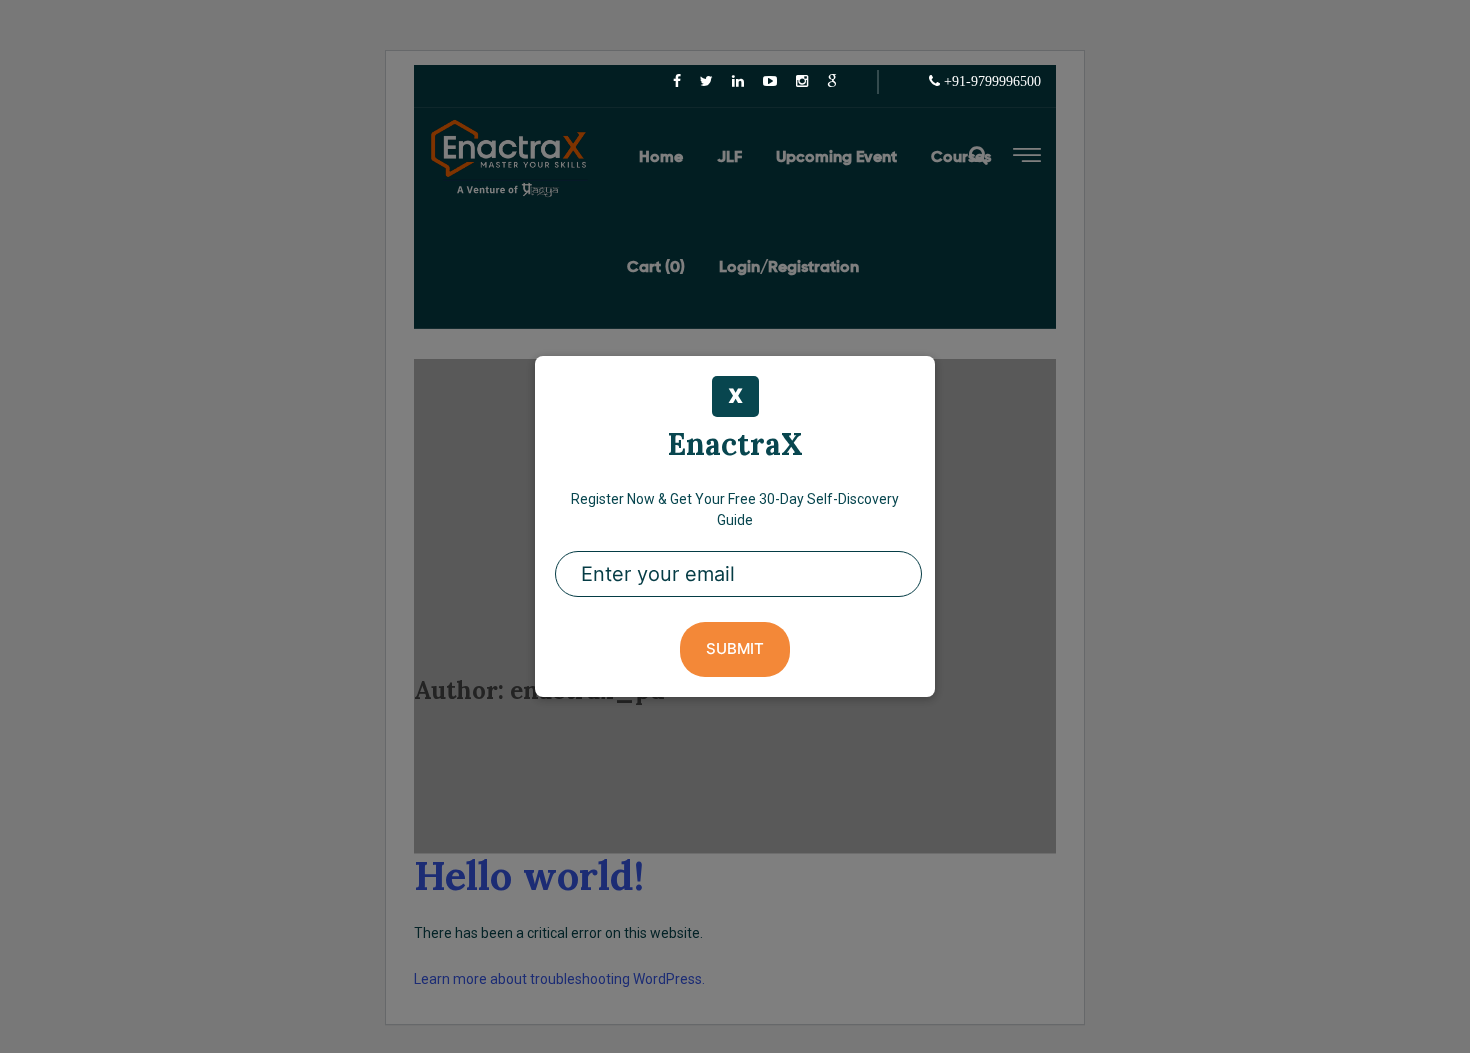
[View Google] (832, 81)
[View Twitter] (706, 81)
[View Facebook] (677, 81)
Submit (735, 648)
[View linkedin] (738, 81)
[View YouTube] (770, 81)
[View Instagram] (802, 81)
